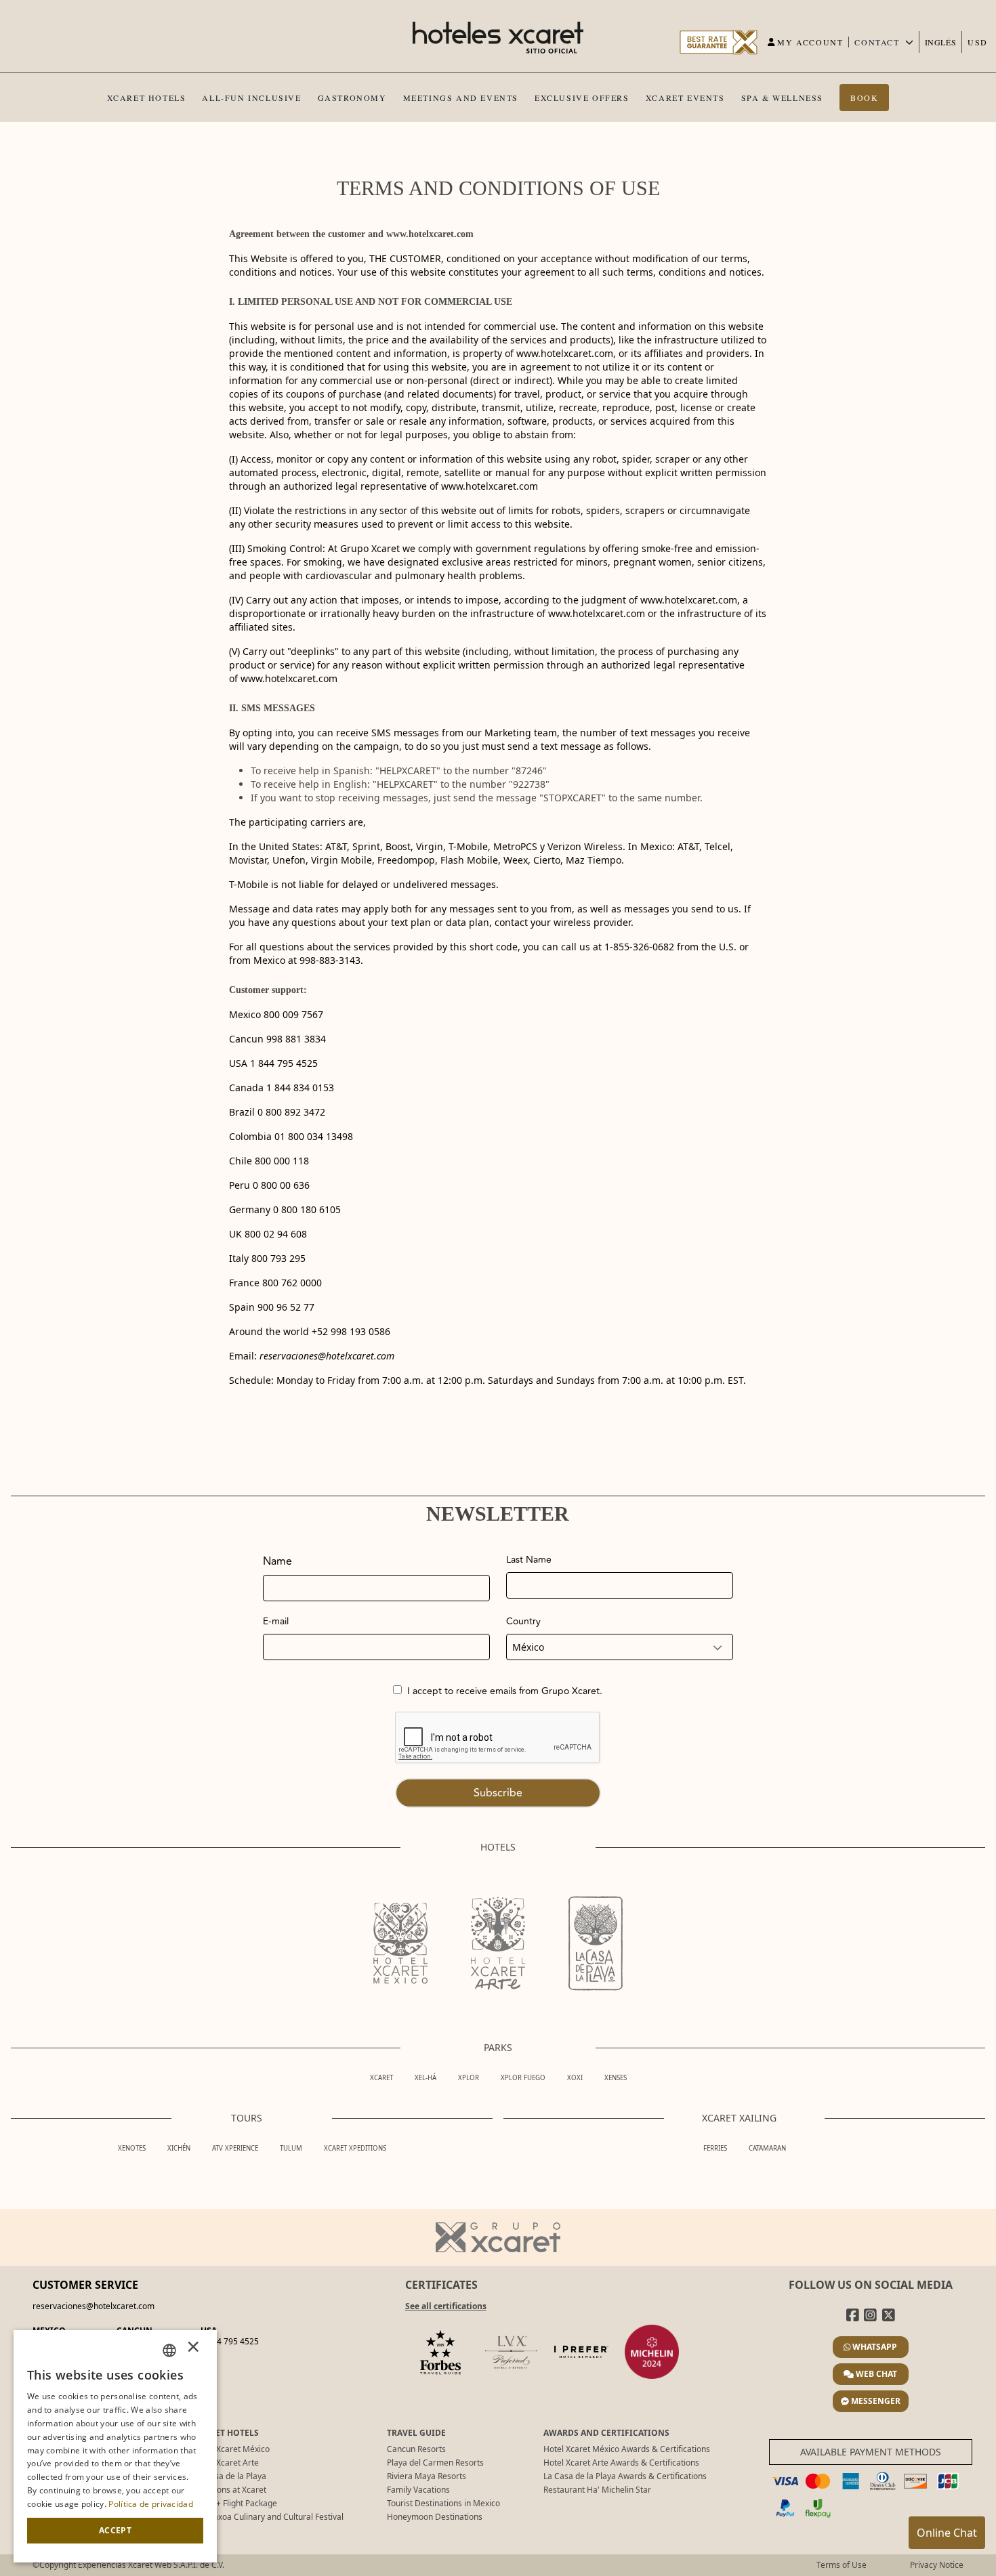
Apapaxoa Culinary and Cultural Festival (269, 2517)
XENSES (616, 2078)
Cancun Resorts (416, 2449)
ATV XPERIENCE (235, 2148)
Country (523, 1622)
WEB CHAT (876, 2374)
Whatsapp (875, 2347)
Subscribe (498, 1793)
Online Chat (947, 2533)
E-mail (276, 1622)
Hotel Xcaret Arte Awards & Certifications (621, 2463)
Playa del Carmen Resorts (435, 2463)
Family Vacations (418, 2490)
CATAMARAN (767, 2148)
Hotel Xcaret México (232, 2449)
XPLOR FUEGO (523, 2078)
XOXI (575, 2078)
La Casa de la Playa (230, 2476)
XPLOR (469, 2078)
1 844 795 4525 (230, 2341)
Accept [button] (115, 2530)
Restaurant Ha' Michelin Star (597, 2490)
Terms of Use (842, 2565)
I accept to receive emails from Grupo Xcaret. (505, 1691)
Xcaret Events (685, 98)
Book (864, 98)
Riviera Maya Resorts (427, 2476)
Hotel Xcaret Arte (226, 2463)
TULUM (291, 2148)
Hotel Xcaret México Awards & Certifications (627, 2449)
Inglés (941, 42)
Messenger (876, 2401)
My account (810, 42)
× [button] (193, 2350)
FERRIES (715, 2148)
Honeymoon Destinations (435, 2517)
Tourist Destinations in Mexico (443, 2503)
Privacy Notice (937, 2565)
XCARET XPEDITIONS (355, 2148)
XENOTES (132, 2148)
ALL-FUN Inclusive (251, 98)
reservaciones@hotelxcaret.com (327, 1356)
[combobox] (169, 2350)
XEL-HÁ (426, 2078)
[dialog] (115, 2446)
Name (277, 1561)
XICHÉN (179, 2148)
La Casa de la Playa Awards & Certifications (625, 2476)
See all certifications (446, 2306)
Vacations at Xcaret (230, 2490)
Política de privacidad (151, 2504)
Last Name (529, 1560)
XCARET (381, 2078)
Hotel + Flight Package (235, 2503)
